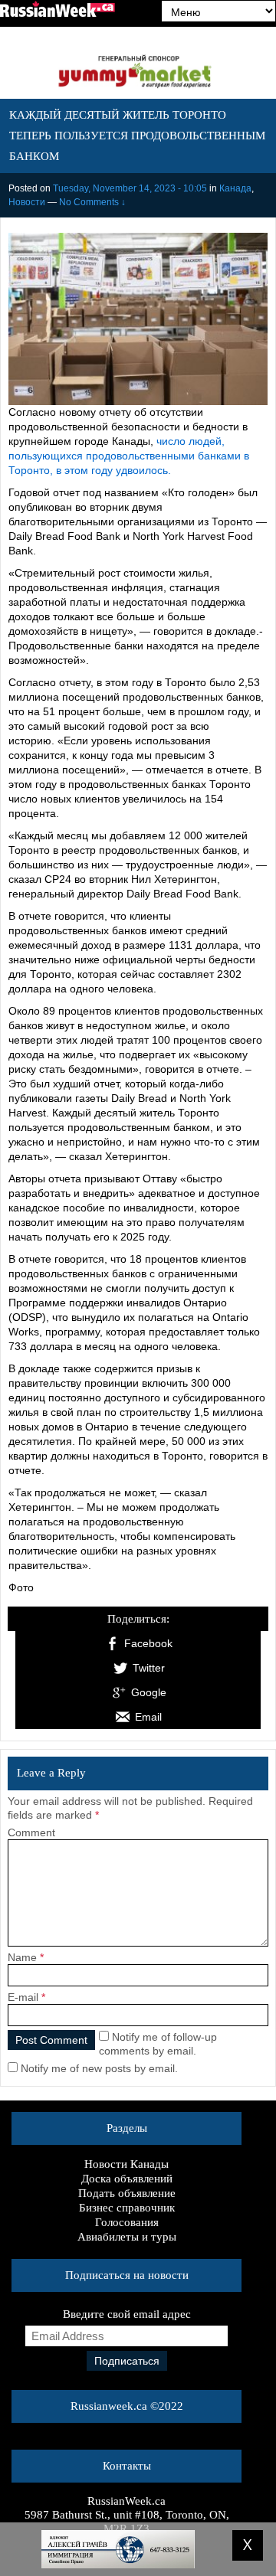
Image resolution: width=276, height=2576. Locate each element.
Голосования (127, 2222)
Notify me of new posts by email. (99, 2068)
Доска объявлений (127, 2179)
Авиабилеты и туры (127, 2237)
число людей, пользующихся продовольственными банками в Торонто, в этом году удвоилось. (129, 456)
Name (22, 1957)
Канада (235, 188)
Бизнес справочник (127, 2208)
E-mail (23, 1997)
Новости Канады (127, 2164)
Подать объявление (127, 2193)
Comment (31, 1832)
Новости (27, 202)
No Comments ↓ (92, 202)
